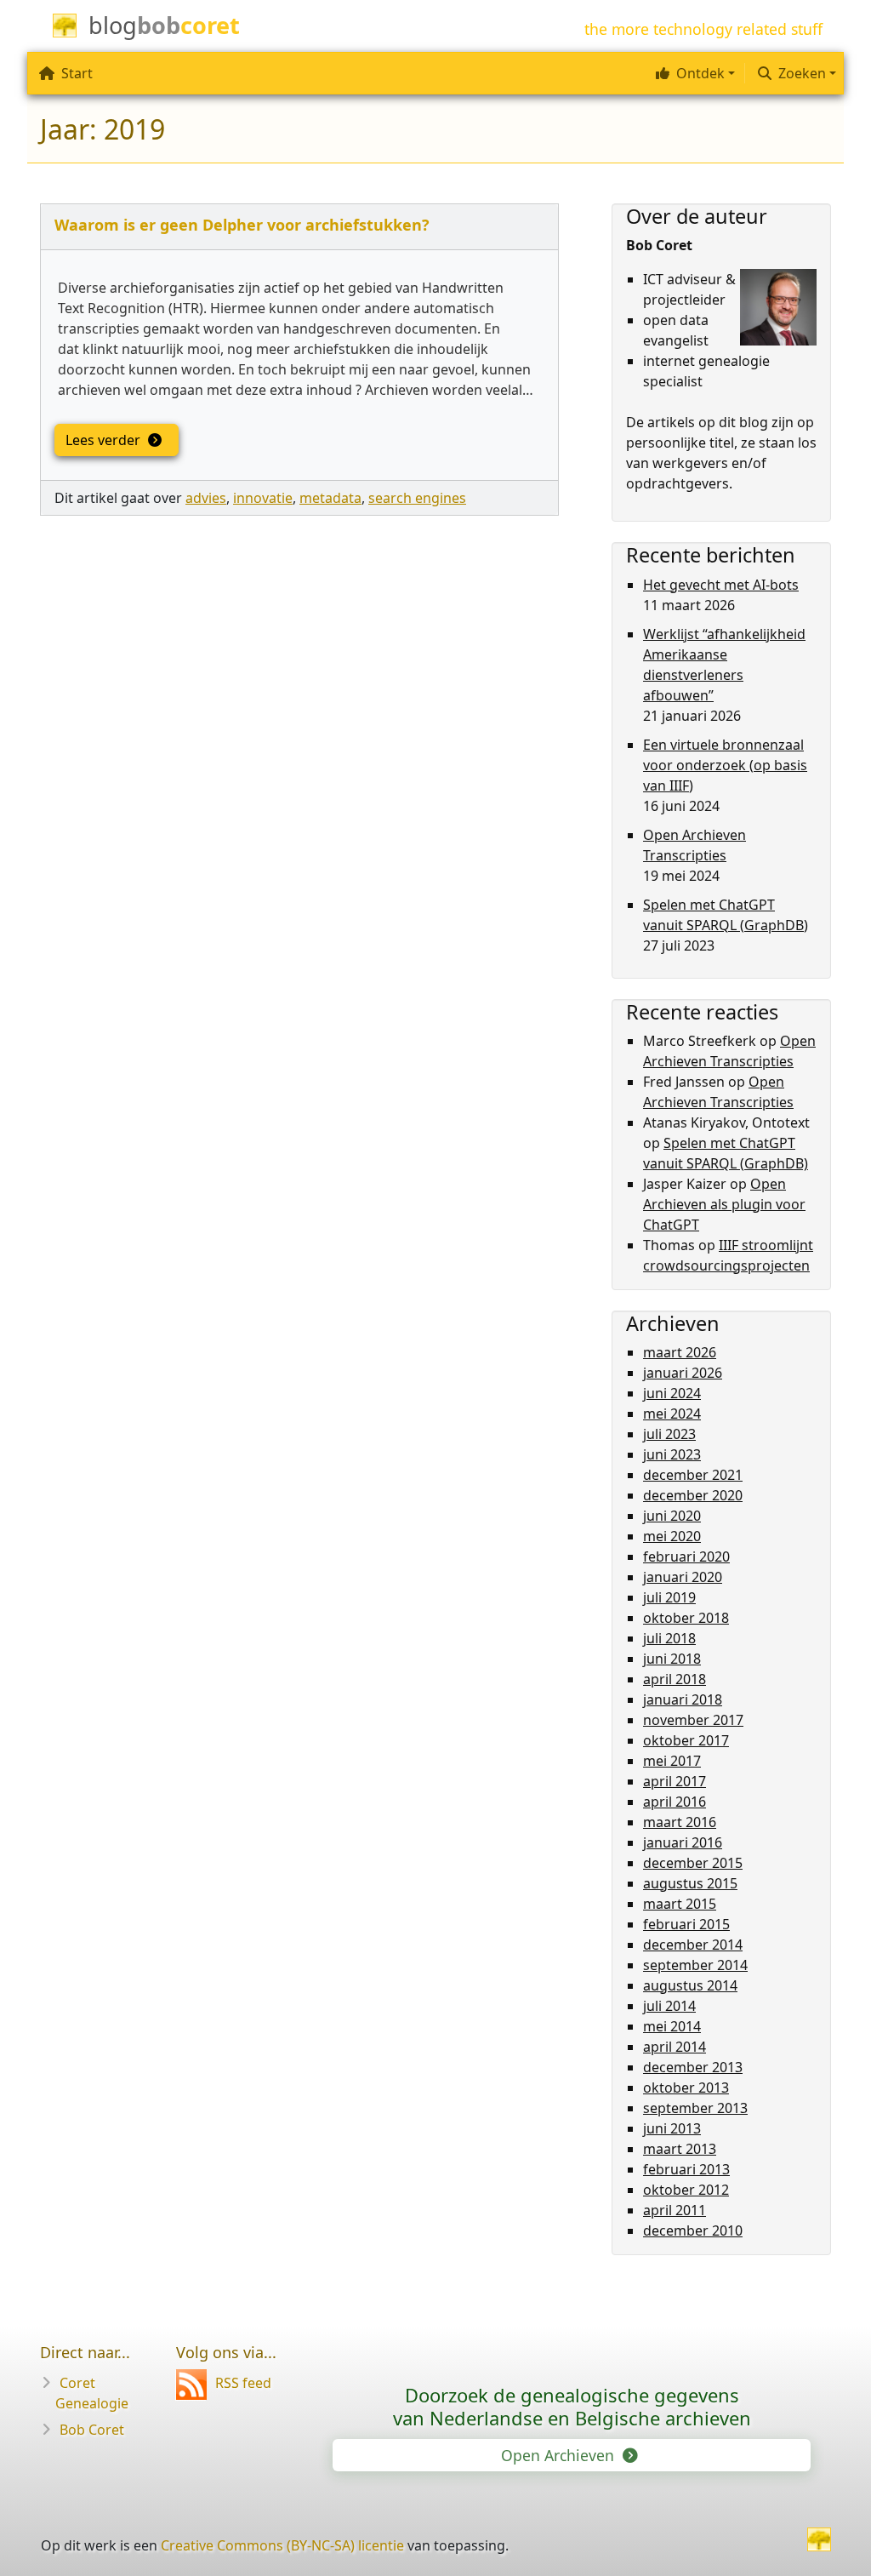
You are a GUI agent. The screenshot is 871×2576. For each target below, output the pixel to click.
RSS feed (243, 2383)
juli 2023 (669, 1434)
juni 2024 (672, 1393)
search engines (417, 498)
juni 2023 (672, 1454)
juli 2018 (669, 1638)
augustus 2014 (690, 1985)
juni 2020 (672, 1516)
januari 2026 (683, 1373)
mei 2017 (672, 1761)
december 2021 (693, 1475)
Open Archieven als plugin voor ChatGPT (724, 1204)
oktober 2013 (686, 2088)
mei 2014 (672, 2026)
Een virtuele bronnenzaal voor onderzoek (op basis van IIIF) (725, 765)
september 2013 (695, 2108)
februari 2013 (686, 2169)
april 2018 (675, 1679)
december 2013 (693, 2067)
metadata (330, 498)
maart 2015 (680, 1904)
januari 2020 (683, 1577)
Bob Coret (92, 2430)
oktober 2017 (686, 1740)
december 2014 (693, 1945)
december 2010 (693, 2230)
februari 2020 (686, 1556)
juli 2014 (669, 2006)
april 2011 (675, 2210)
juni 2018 (672, 1659)
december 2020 (693, 1495)
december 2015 (693, 1863)
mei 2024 (672, 1414)
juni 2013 (672, 2128)
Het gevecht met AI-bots (721, 585)
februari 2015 (686, 1924)
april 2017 (675, 1781)
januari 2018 (683, 1699)
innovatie (263, 498)
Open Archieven (560, 2455)
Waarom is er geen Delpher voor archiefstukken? (242, 225)
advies (206, 498)
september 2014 (695, 1965)
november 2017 (693, 1720)
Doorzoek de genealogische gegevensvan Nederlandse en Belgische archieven (572, 2406)
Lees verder (105, 440)
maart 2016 (680, 1822)
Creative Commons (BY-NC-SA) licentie (282, 2545)
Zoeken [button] (802, 73)
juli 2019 (669, 1597)
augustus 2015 (690, 1883)
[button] (693, 73)
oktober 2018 (686, 1618)
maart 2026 (680, 1352)
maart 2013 (680, 2149)
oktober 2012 (686, 2190)
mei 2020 (672, 1536)
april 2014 (675, 2047)
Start (77, 73)
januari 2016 (683, 1842)
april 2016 (675, 1802)
